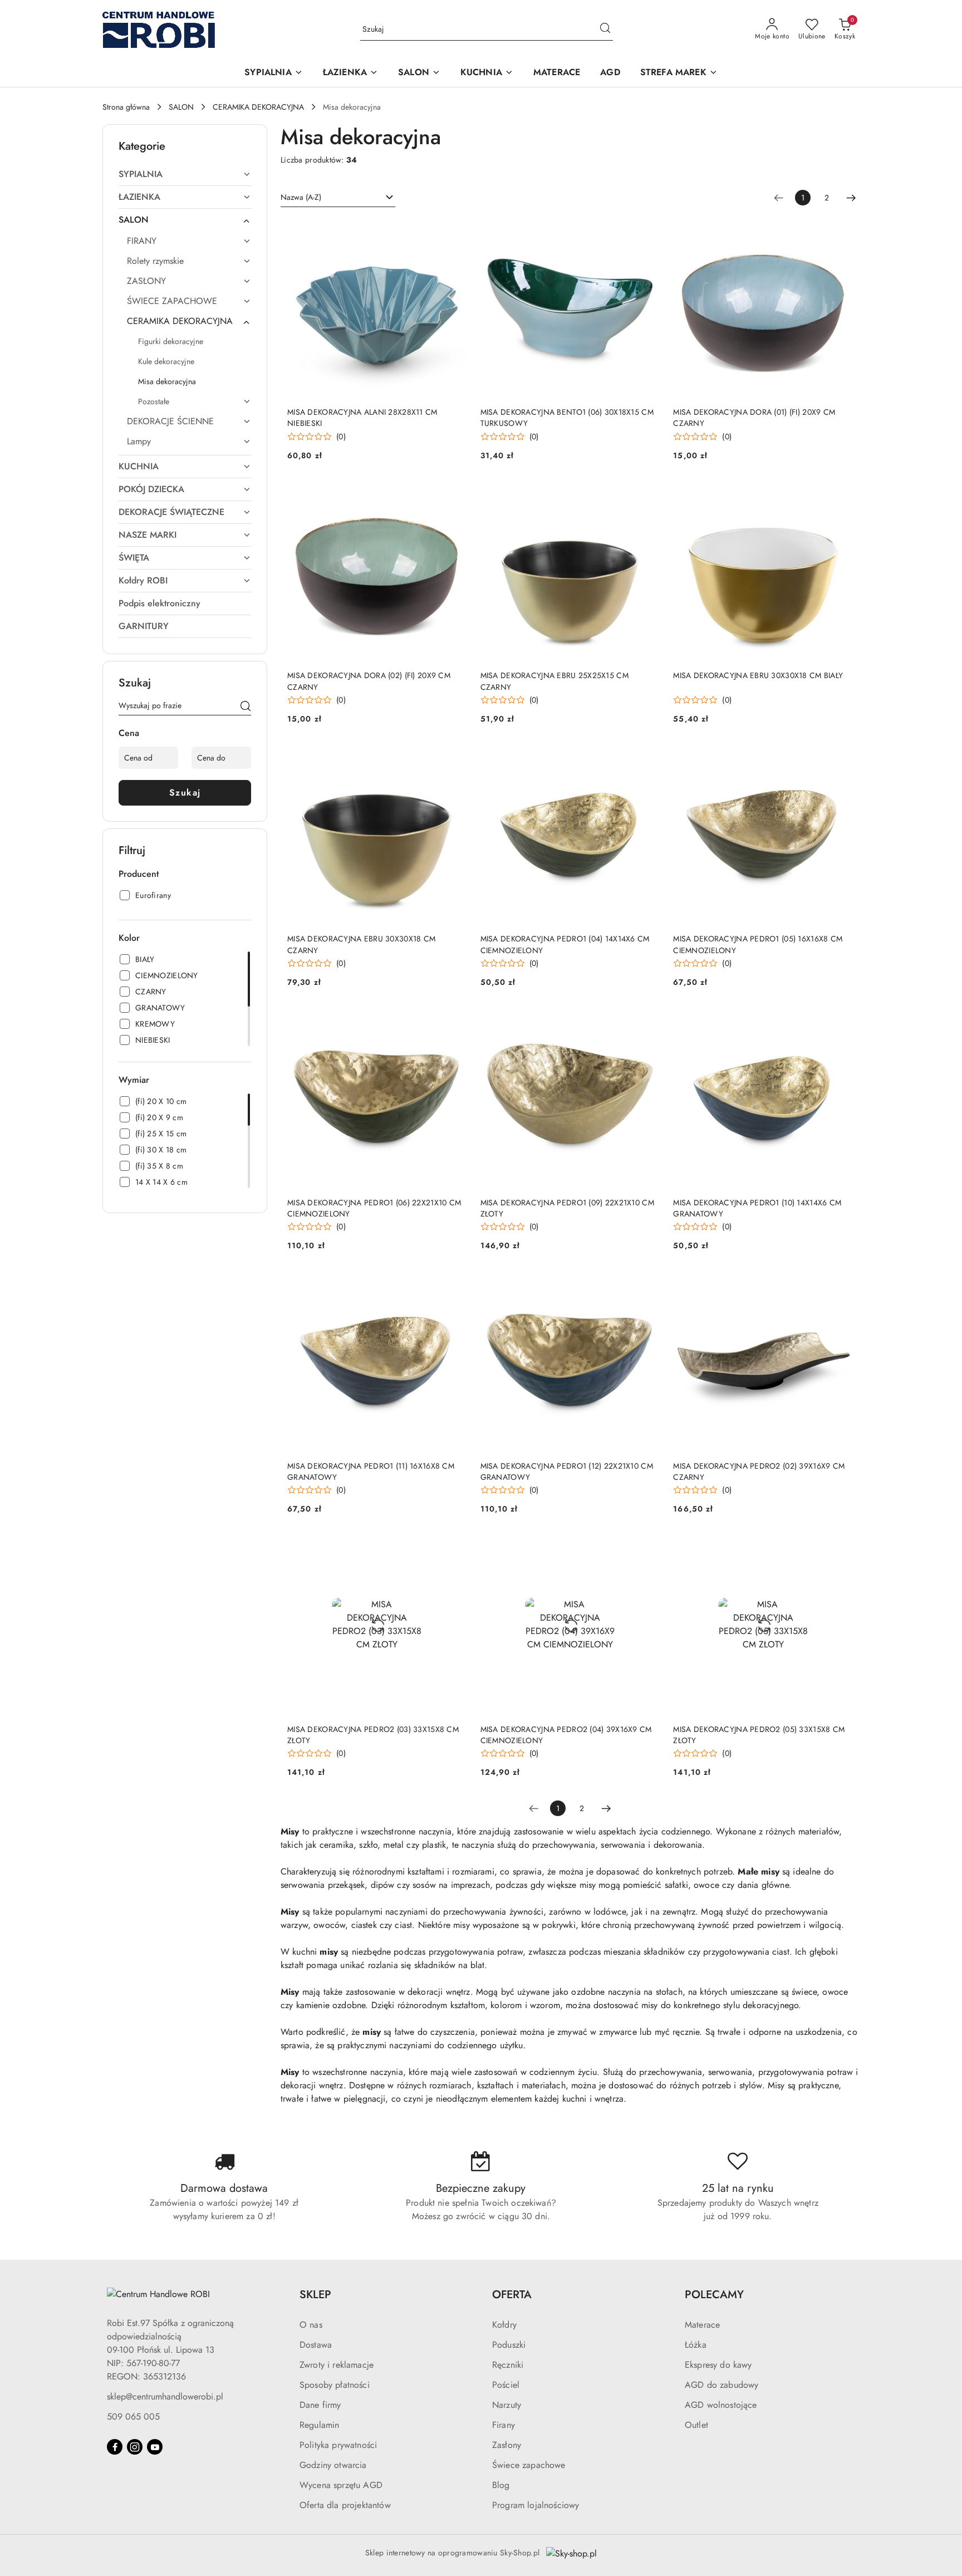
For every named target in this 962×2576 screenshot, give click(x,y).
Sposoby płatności (335, 2385)
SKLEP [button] (315, 2295)
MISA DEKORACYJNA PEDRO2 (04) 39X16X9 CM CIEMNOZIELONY (566, 1735)
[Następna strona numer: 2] (851, 198)
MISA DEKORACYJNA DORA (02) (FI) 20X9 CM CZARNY (369, 681)
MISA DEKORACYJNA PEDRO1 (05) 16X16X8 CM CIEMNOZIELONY (758, 944)
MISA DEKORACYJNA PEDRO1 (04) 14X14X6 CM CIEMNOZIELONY (565, 944)
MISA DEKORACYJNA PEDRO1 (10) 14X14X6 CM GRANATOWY (757, 1208)
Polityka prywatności (338, 2445)
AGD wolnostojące (721, 2405)
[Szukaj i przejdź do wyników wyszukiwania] (605, 30)
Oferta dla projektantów (345, 2505)
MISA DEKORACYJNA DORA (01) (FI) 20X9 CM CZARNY (754, 418)
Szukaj (185, 793)
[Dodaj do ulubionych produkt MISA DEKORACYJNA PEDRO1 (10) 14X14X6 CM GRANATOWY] (840, 1021)
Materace (702, 2325)
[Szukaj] (246, 708)
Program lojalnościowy (536, 2505)
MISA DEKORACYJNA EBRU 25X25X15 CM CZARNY (554, 681)
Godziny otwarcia (333, 2465)
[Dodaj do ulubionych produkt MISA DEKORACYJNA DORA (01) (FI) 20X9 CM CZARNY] (840, 231)
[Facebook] (115, 2447)
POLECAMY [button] (714, 2295)
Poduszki (509, 2345)
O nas (311, 2325)
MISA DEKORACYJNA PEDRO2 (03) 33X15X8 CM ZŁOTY (373, 1735)
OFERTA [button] (512, 2295)
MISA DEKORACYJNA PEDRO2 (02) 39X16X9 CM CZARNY (759, 1471)
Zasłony (507, 2445)
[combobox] (338, 198)
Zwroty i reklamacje (337, 2365)
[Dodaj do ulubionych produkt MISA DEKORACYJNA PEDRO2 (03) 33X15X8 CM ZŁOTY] (454, 1548)
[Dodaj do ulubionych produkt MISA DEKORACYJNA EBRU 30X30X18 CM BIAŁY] (840, 494)
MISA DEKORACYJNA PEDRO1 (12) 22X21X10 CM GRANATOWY (567, 1471)
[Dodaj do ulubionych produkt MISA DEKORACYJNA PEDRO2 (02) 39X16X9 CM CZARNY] (840, 1284)
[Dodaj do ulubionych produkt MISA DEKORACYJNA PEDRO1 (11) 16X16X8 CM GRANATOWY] (454, 1284)
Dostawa (316, 2345)
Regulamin (319, 2425)
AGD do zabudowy (721, 2385)
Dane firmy (320, 2405)
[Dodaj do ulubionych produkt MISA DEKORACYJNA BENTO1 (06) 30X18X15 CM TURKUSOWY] (647, 231)
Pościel (506, 2385)
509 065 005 (133, 2416)
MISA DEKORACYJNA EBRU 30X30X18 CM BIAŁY (758, 675)
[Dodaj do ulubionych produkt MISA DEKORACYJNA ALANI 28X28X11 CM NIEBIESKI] (454, 231)
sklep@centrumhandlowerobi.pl (165, 2396)
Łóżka (696, 2345)
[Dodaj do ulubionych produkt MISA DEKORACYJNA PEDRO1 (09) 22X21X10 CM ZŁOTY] (647, 1021)
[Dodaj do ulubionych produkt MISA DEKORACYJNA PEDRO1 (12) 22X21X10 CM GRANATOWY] (647, 1284)
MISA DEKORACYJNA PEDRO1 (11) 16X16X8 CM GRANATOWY (371, 1471)
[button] (273, 73)
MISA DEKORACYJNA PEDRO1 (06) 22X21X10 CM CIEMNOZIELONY (374, 1208)
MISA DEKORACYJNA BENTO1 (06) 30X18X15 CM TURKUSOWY (567, 418)
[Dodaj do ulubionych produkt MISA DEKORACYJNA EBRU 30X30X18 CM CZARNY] (454, 758)
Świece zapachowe (529, 2465)
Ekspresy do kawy (718, 2365)
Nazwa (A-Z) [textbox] (301, 197)
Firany (504, 2425)
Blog (501, 2485)
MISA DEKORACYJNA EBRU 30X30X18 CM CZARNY (361, 944)
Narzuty (507, 2405)
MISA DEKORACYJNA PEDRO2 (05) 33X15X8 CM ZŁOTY (759, 1735)
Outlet (696, 2425)
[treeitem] (185, 174)
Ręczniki (508, 2365)
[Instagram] (135, 2447)
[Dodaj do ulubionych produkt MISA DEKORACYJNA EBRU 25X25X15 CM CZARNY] (647, 494)
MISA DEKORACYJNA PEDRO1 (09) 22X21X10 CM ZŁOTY (567, 1208)
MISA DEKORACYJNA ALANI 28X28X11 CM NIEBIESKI (362, 418)
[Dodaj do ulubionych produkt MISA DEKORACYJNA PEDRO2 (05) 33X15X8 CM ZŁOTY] (840, 1548)
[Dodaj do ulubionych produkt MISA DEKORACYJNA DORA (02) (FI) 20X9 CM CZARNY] (454, 494)
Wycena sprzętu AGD (341, 2485)
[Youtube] (155, 2447)
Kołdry (504, 2325)
